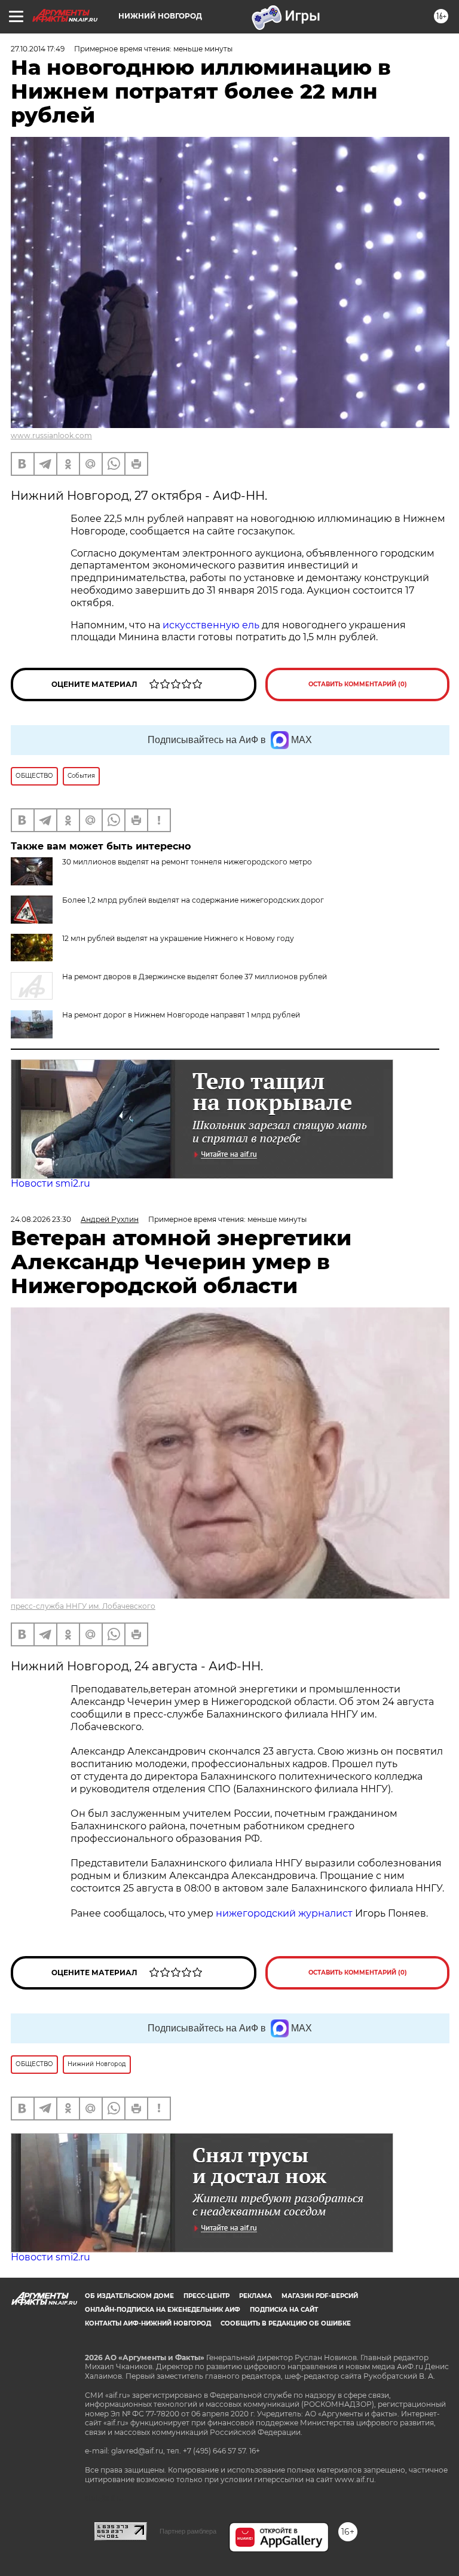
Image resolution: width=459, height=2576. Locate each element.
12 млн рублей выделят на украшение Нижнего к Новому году (178, 938)
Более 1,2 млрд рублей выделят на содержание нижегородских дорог (193, 900)
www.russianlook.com (51, 436)
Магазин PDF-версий (320, 2296)
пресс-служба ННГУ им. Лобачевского (83, 1606)
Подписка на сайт (284, 2310)
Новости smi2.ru (51, 1183)
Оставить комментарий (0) (358, 684)
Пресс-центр (206, 2296)
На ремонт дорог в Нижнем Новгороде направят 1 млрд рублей (181, 1015)
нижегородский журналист (284, 1913)
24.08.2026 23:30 (41, 1219)
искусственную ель (211, 625)
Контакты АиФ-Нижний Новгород (148, 2323)
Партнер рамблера (188, 2531)
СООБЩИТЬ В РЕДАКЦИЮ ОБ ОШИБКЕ (286, 2323)
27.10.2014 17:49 (38, 49)
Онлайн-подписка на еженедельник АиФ (163, 2310)
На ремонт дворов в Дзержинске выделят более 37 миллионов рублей (195, 977)
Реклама (255, 2296)
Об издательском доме (129, 2296)
